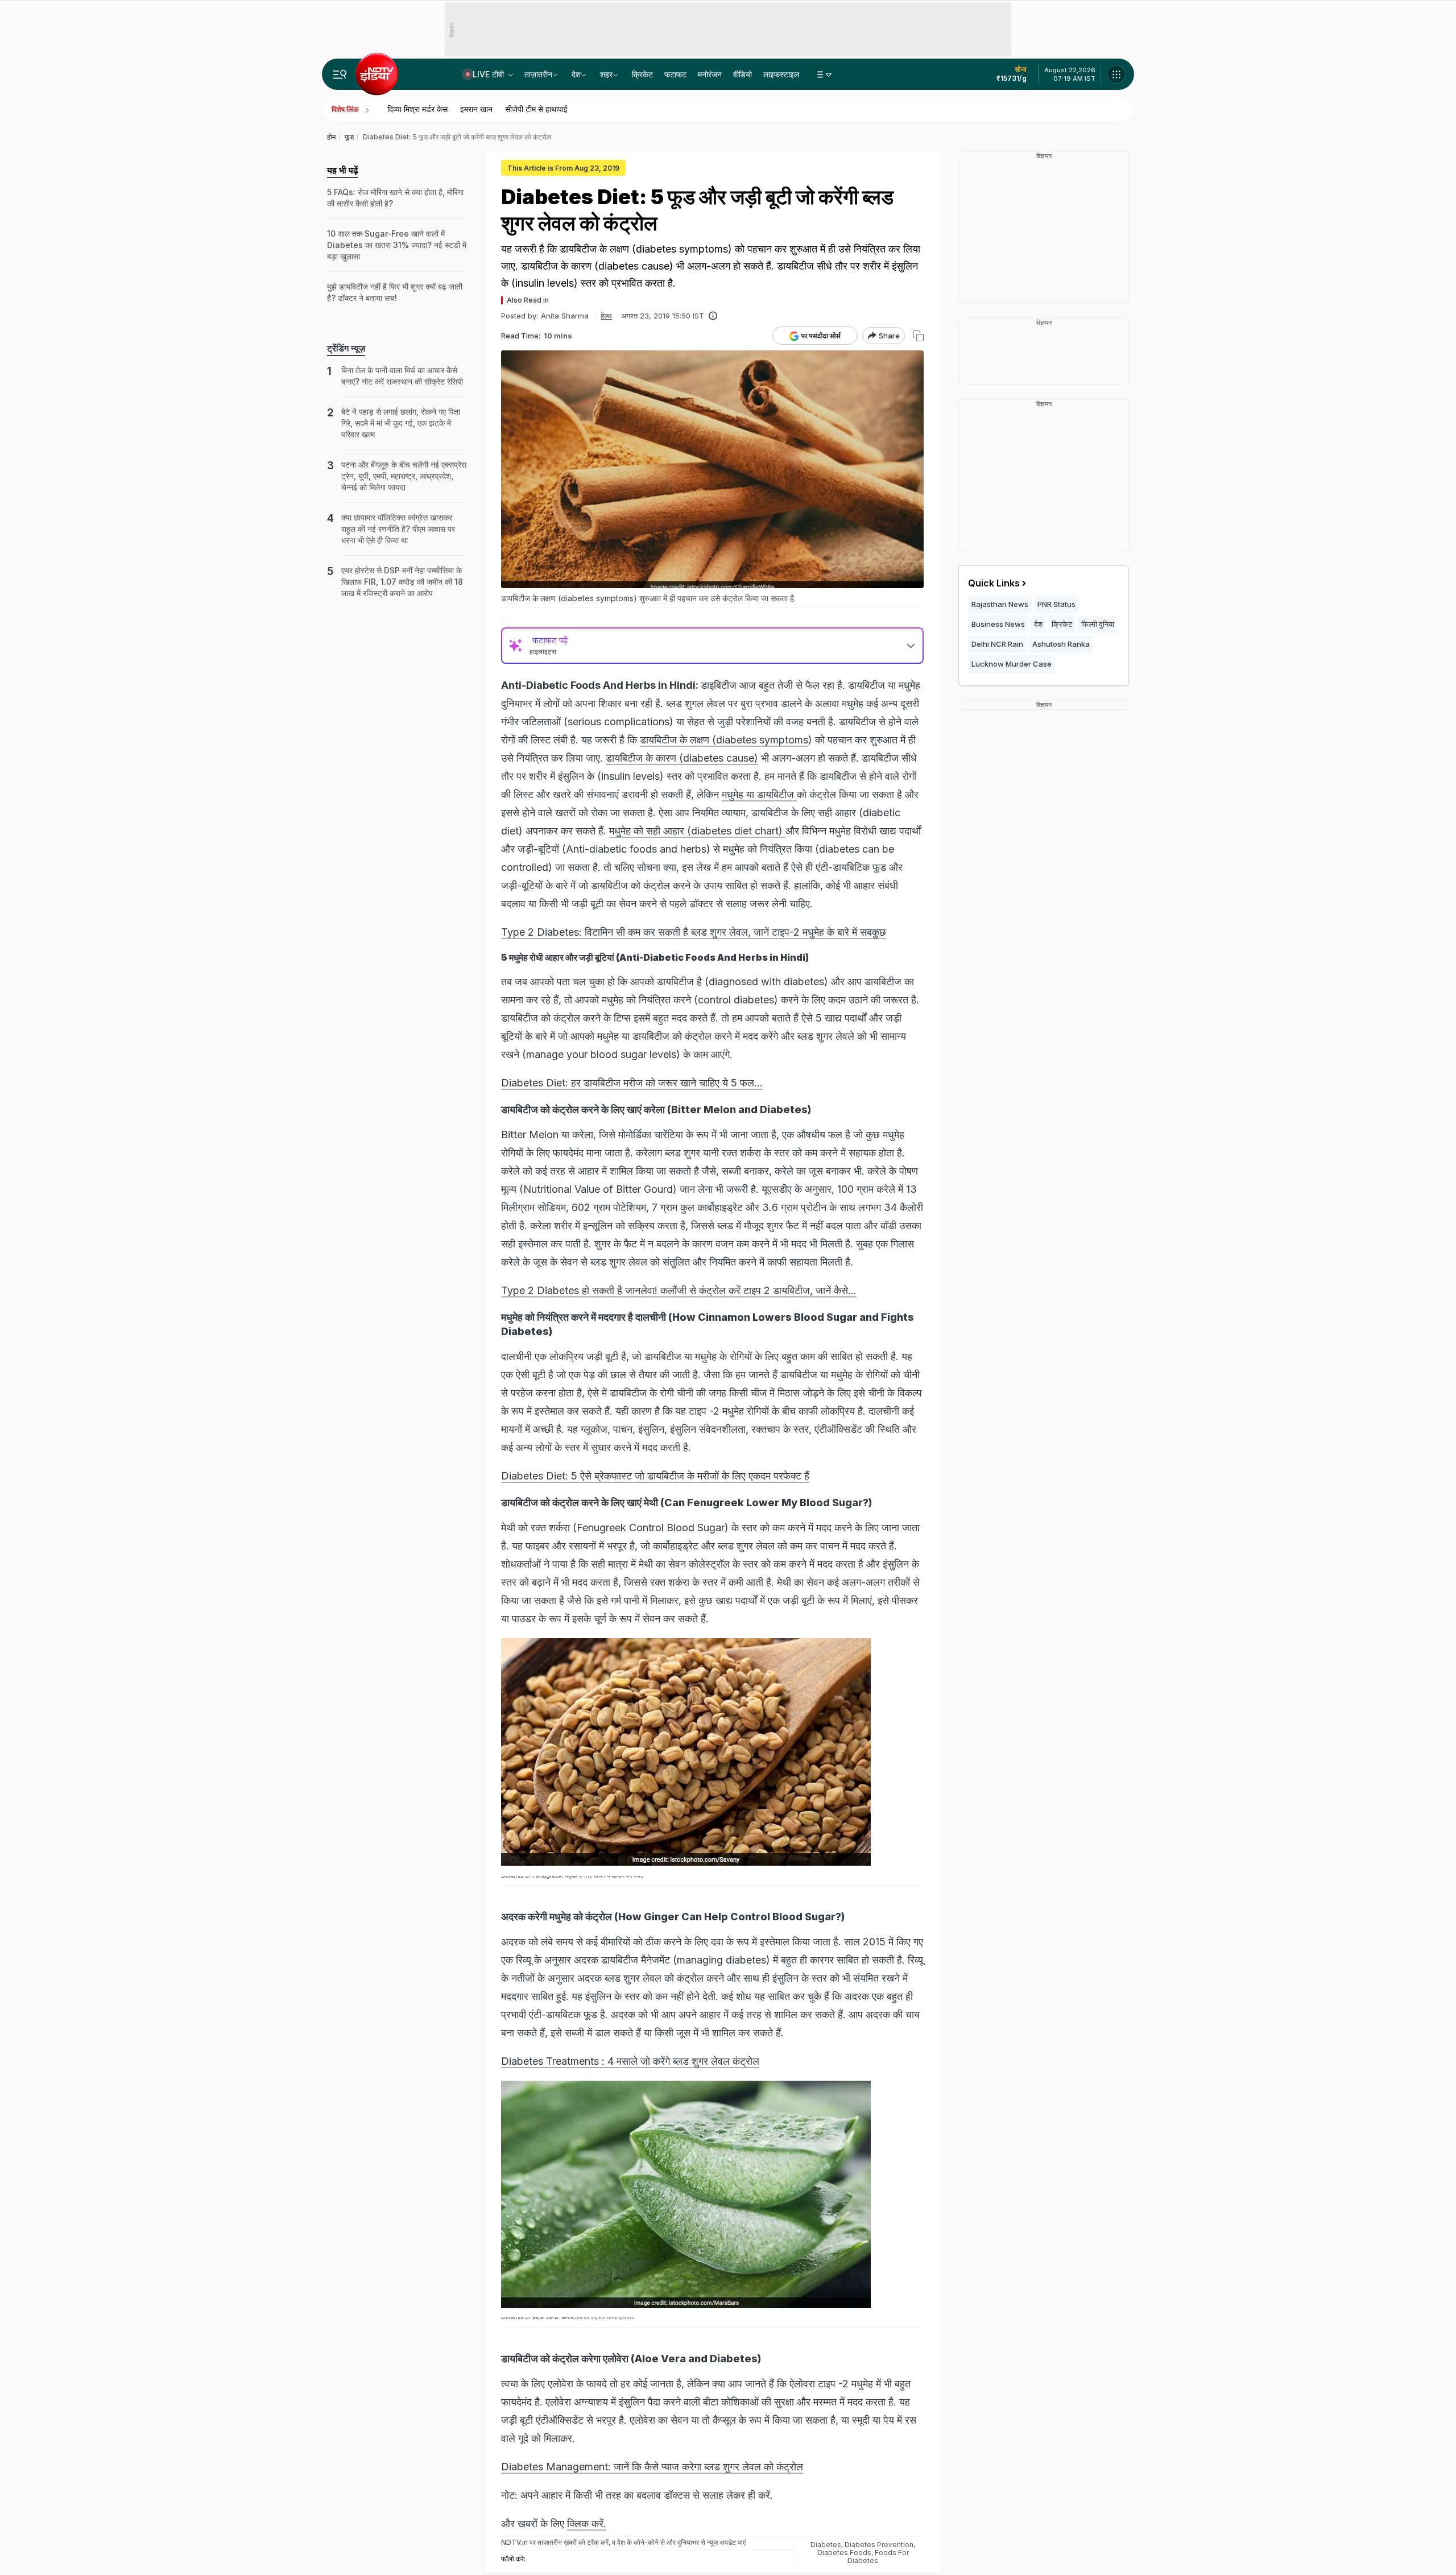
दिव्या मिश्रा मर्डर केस (417, 109)
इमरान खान (476, 109)
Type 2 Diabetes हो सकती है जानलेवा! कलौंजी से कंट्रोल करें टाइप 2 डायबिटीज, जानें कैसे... (679, 1290)
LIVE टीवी (489, 74)
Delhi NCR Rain (997, 644)
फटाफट (675, 74)
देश (576, 74)
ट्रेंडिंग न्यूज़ (346, 348)
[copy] (918, 336)
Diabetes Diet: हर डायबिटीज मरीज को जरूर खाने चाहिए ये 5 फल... (632, 1083)
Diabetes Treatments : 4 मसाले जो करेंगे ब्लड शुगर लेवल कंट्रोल (630, 2061)
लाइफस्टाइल (781, 74)
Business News (998, 624)
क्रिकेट (642, 74)
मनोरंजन (710, 74)
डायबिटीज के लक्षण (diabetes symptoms (724, 740)
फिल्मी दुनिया (1098, 624)
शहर (606, 74)
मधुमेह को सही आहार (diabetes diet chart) (697, 831)
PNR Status (1056, 604)
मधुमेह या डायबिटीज (759, 794)
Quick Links (994, 583)
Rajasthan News (1000, 604)
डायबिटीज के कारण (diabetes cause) (682, 758)
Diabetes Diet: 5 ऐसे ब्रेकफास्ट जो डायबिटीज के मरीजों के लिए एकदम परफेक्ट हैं (655, 1476)
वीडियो (743, 74)
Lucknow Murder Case (1012, 664)
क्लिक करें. (587, 2524)
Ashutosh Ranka (1061, 644)
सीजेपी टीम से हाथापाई (536, 109)
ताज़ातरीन (538, 74)
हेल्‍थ (606, 316)
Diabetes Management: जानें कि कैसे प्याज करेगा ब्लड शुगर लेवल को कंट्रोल (652, 2467)
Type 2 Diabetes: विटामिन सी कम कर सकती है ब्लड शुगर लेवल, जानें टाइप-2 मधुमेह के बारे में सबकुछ (694, 932)
